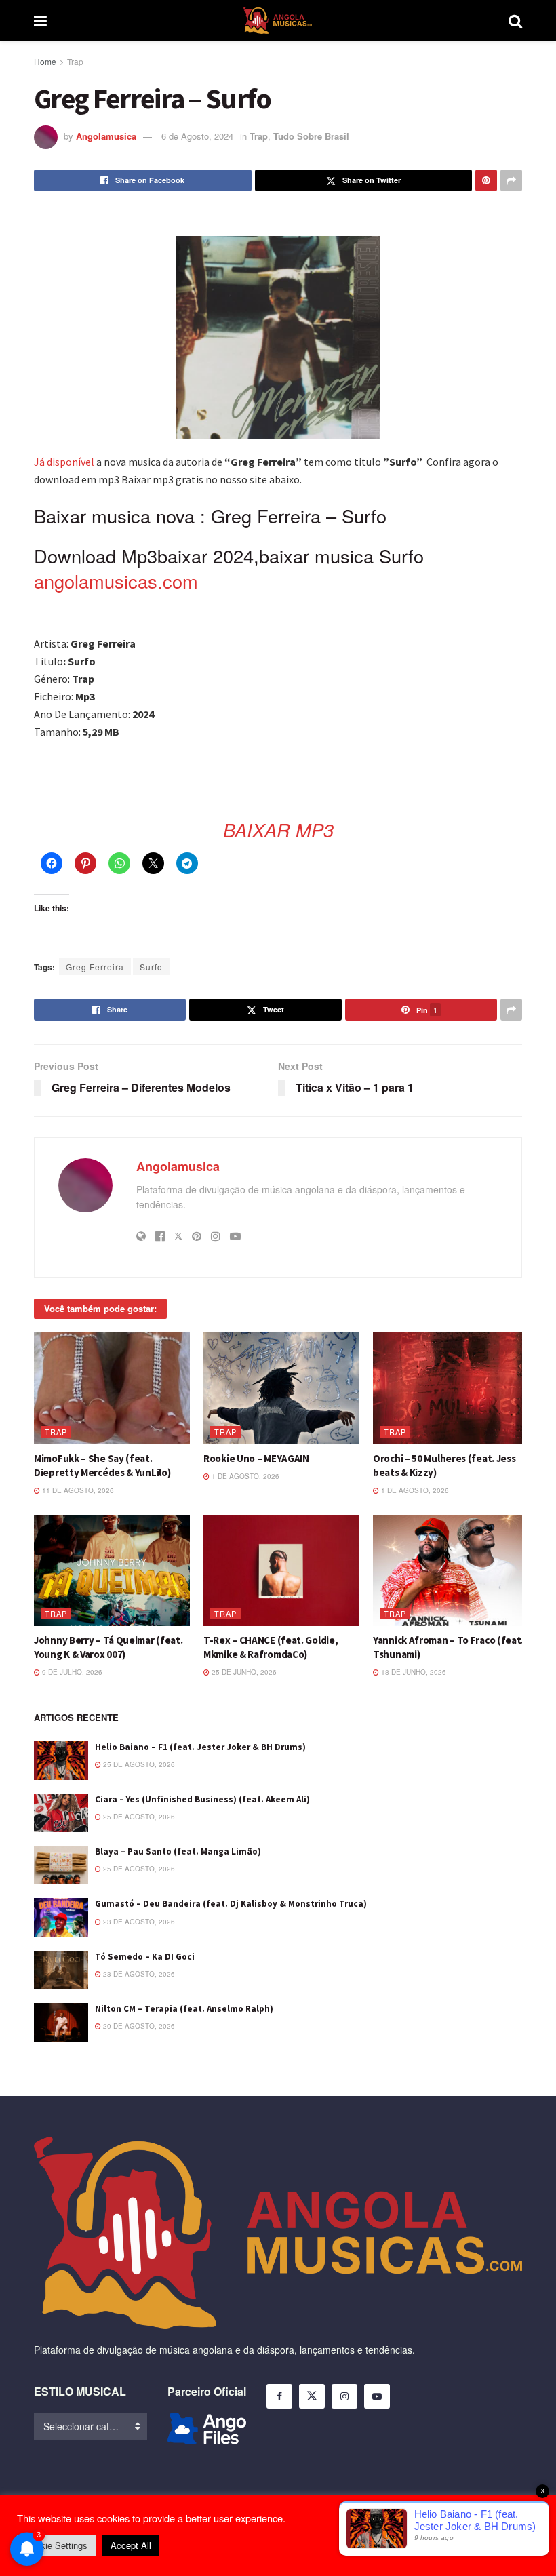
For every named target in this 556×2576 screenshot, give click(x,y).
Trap (75, 61)
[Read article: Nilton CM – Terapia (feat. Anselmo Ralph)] (61, 2022)
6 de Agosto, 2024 (197, 136)
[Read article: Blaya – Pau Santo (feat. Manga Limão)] (61, 1865)
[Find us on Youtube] (377, 2396)
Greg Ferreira (95, 967)
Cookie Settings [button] (56, 2545)
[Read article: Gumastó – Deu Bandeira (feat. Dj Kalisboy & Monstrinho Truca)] (61, 1917)
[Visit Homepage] (278, 20)
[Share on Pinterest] (486, 180)
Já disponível (64, 462)
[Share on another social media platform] (511, 180)
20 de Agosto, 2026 (138, 2026)
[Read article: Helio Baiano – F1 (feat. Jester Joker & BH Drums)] (61, 1761)
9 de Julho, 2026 (71, 1672)
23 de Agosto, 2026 (138, 1922)
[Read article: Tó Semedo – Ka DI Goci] (61, 1970)
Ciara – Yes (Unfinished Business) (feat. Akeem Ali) (202, 1799)
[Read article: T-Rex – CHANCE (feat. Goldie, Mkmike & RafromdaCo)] (281, 1570)
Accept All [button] (131, 2545)
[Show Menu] (40, 20)
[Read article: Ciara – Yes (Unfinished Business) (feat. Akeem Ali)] (61, 1813)
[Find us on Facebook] (279, 2396)
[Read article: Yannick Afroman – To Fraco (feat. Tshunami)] (451, 1570)
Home (45, 61)
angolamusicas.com (116, 581)
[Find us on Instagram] (344, 2396)
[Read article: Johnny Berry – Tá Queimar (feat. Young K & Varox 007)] (112, 1570)
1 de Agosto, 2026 (244, 1476)
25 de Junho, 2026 (243, 1672)
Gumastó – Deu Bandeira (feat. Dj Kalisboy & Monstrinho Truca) (231, 1904)
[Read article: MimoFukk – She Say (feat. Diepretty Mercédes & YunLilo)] (112, 1388)
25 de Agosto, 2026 (138, 1764)
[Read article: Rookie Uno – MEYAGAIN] (281, 1388)
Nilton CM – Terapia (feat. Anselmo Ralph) (184, 2009)
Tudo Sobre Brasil (311, 136)
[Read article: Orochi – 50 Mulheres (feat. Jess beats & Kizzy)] (451, 1388)
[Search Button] (515, 20)
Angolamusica (106, 136)
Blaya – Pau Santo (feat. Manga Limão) (178, 1851)
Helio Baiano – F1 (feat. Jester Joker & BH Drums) (200, 1747)
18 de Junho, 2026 (413, 1672)
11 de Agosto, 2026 (77, 1490)
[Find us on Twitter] (312, 2396)
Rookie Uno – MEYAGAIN (256, 1458)
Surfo (151, 967)
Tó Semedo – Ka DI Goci (145, 1957)
